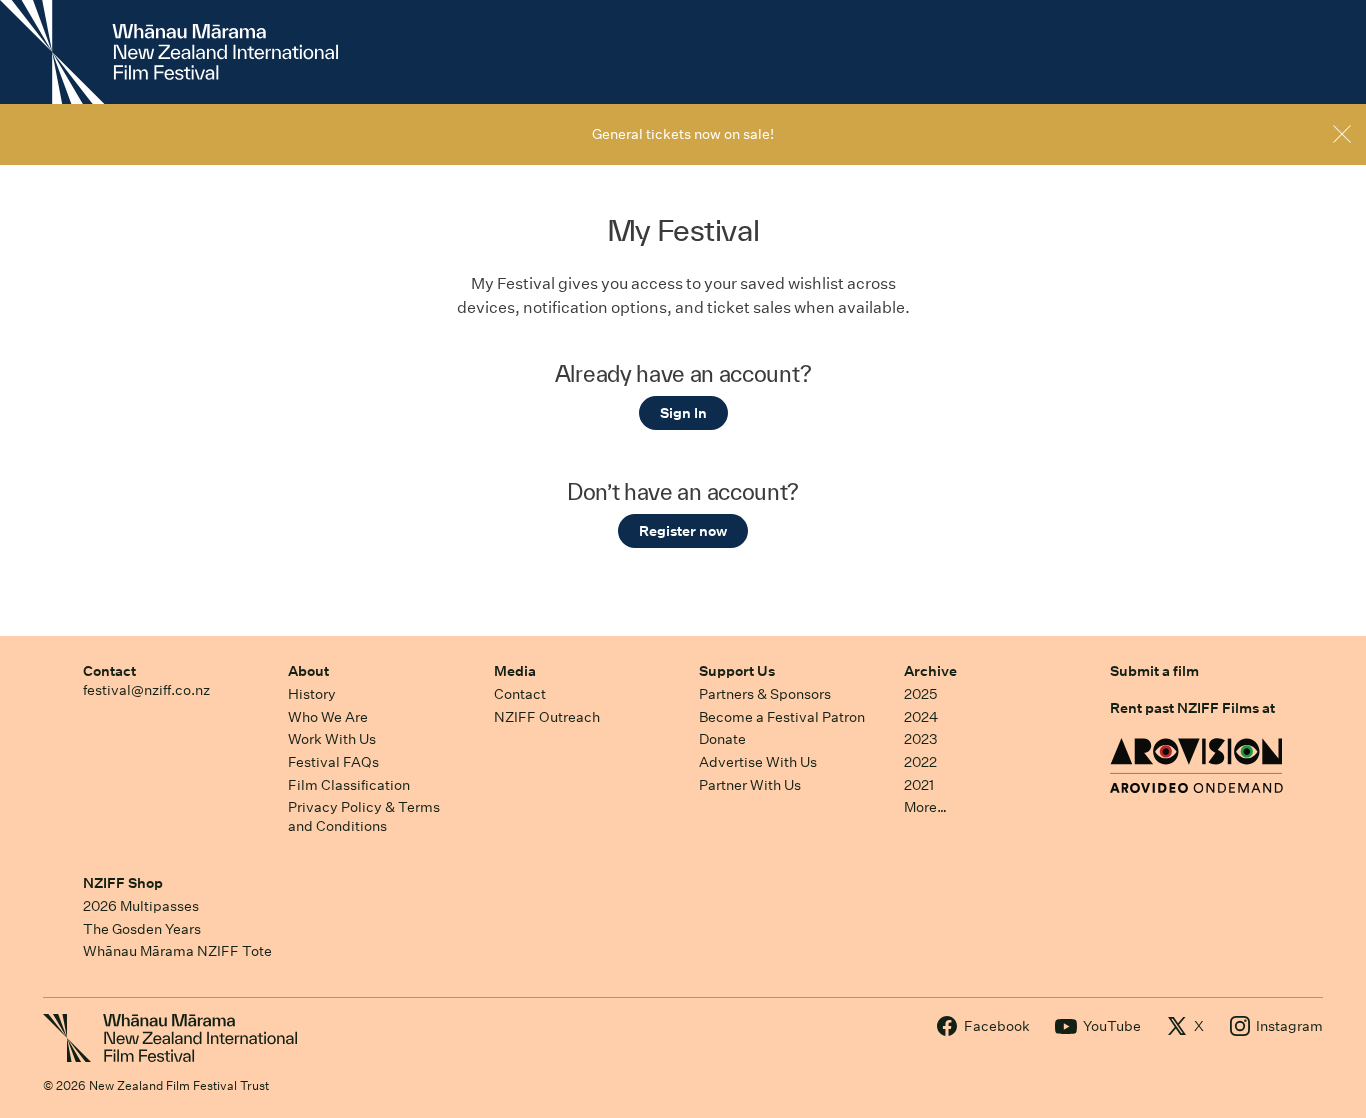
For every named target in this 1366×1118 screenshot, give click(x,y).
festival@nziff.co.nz (146, 690)
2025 (920, 694)
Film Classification (349, 785)
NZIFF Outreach (547, 717)
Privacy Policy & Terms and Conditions (364, 816)
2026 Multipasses (141, 906)
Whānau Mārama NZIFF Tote (177, 951)
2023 (921, 739)
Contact (109, 671)
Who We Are (328, 717)
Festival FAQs (333, 762)
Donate (722, 739)
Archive (930, 671)
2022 (920, 762)
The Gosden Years (142, 929)
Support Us (737, 671)
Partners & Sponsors (765, 694)
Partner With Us (750, 785)
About (308, 671)
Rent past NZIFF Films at (1192, 708)
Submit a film (1154, 671)
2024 (921, 717)
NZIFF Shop (123, 883)
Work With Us (332, 739)
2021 (919, 785)
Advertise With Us (758, 762)
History (312, 694)
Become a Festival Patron (782, 717)
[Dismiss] (1342, 134)
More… (925, 807)
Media (515, 671)
